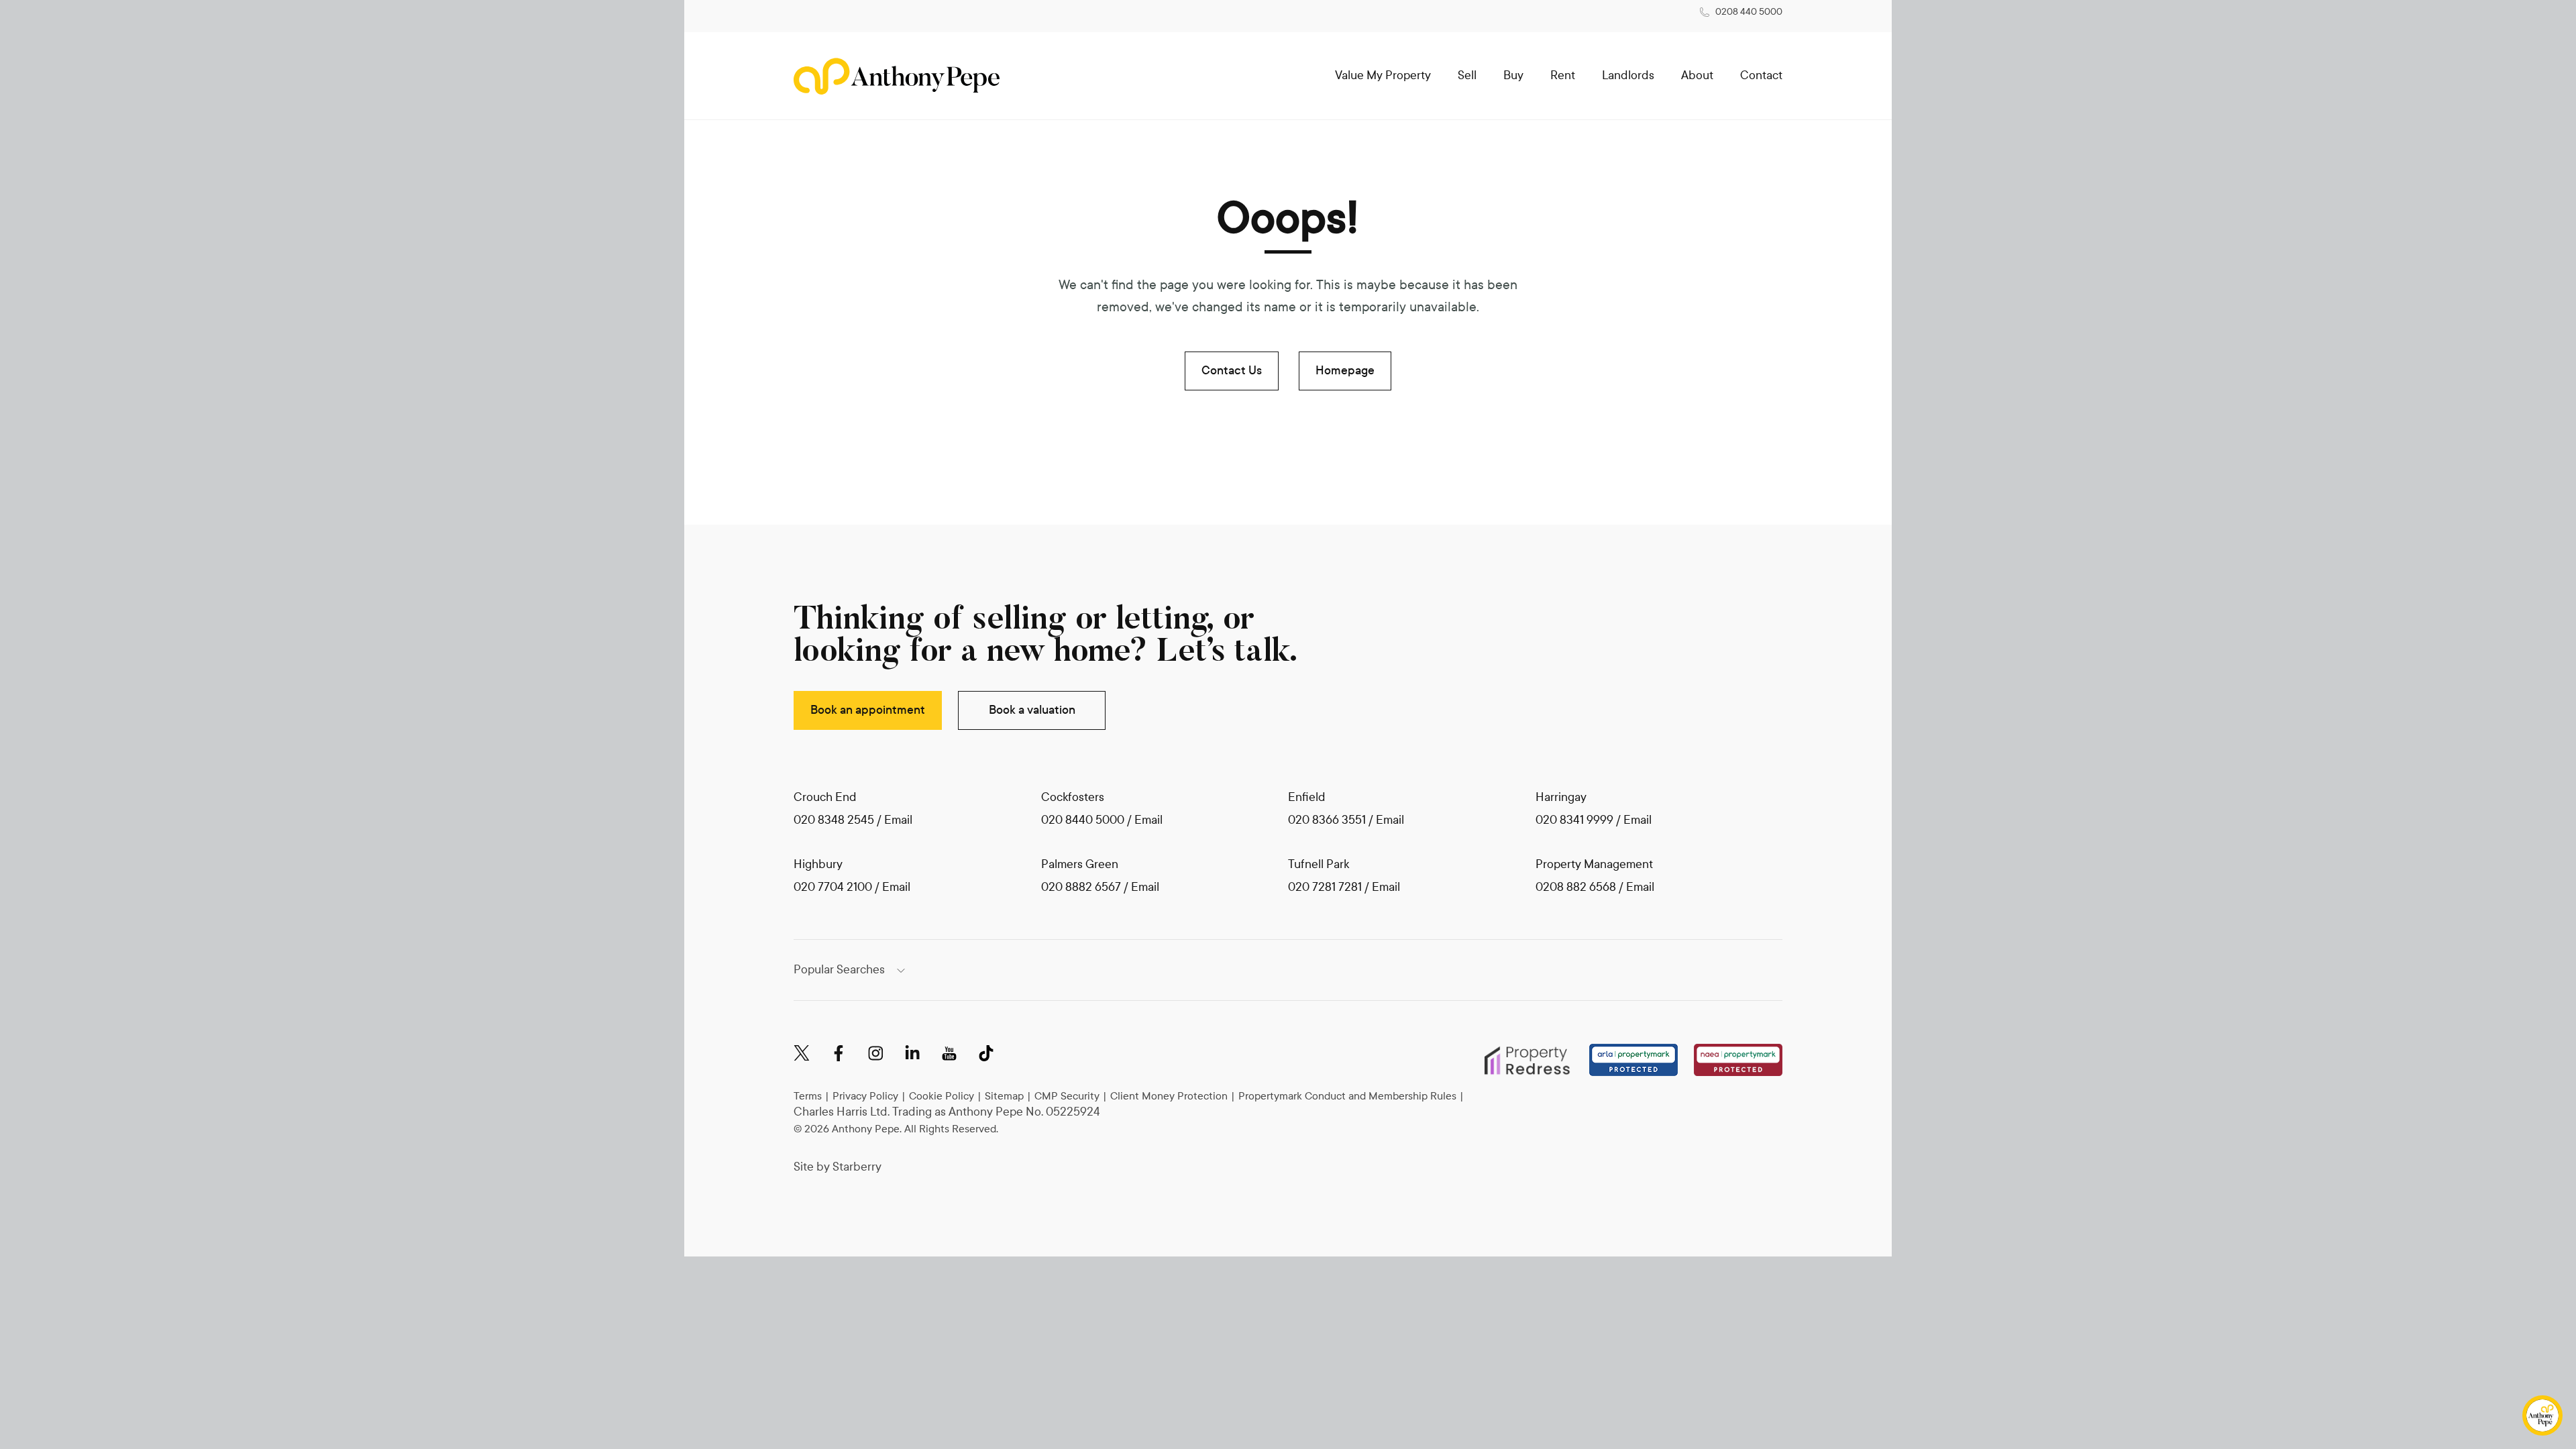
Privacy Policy (865, 1096)
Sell (1467, 75)
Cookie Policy (942, 1096)
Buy (1513, 75)
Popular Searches (839, 970)
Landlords (1628, 75)
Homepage (1345, 371)
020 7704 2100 (833, 887)
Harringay (1561, 797)
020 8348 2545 (834, 820)
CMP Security (1067, 1096)
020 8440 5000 (1083, 820)
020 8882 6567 (1081, 887)
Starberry (857, 1167)
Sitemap (1004, 1096)
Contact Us (1232, 371)
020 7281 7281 (1325, 887)
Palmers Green (1080, 864)
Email (898, 820)
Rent (1563, 75)
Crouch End (825, 797)
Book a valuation (1032, 710)
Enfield (1307, 797)
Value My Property (1383, 75)
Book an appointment (868, 710)
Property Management (1594, 864)
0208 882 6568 (1577, 887)
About (1697, 75)
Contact (1761, 75)
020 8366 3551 (1327, 820)
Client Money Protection (1169, 1096)
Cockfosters (1073, 797)
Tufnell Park (1319, 864)
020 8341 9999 (1574, 820)
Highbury (818, 864)
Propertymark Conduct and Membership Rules (1347, 1096)
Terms (808, 1096)
